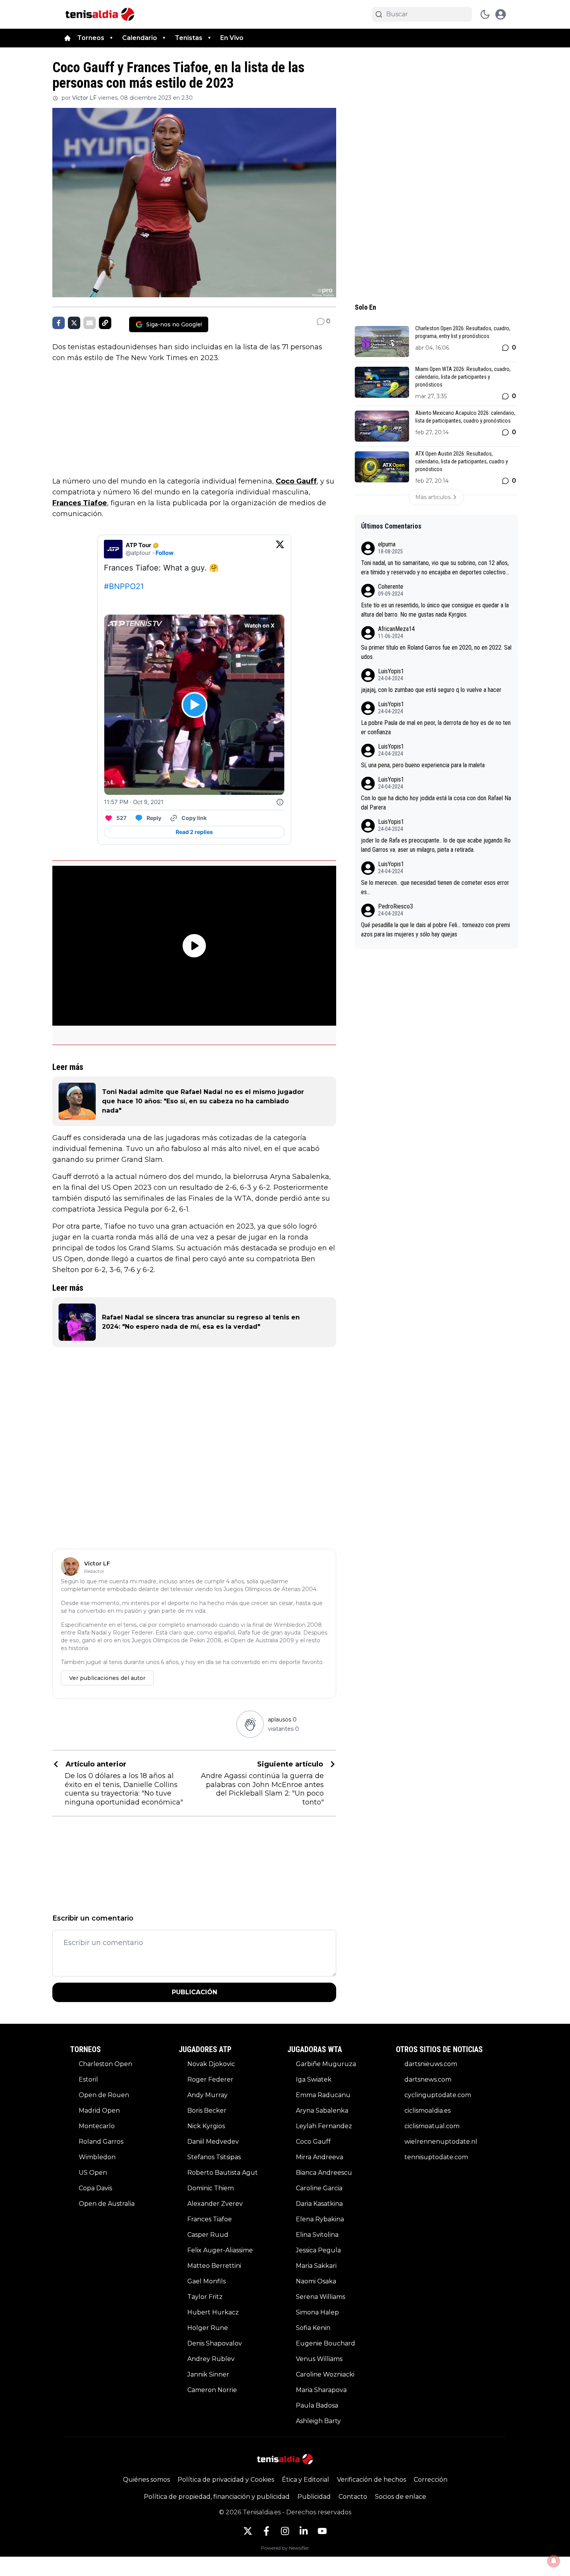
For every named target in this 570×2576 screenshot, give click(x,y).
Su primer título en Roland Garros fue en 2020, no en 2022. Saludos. (436, 652)
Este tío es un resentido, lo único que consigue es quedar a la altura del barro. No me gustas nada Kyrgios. (435, 610)
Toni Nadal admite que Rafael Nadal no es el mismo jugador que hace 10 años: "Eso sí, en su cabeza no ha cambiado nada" (203, 1101)
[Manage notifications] (554, 2561)
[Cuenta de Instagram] (285, 2531)
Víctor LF (84, 98)
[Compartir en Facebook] (59, 323)
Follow (165, 553)
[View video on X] (194, 705)
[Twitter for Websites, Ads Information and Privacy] (280, 802)
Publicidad (314, 2497)
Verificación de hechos (371, 2480)
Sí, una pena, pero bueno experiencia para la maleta (423, 765)
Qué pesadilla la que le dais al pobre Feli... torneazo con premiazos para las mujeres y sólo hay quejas (435, 930)
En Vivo (232, 38)
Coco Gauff (296, 481)
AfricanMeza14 (396, 629)
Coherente (391, 587)
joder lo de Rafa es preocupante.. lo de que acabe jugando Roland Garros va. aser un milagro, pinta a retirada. (436, 845)
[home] (67, 38)
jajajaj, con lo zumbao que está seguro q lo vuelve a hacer (431, 690)
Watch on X (259, 625)
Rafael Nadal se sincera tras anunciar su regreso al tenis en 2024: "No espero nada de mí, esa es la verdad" (201, 1322)
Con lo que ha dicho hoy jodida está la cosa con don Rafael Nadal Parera (436, 803)
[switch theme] (485, 14)
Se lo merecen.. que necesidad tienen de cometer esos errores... (435, 887)
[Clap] (250, 1724)
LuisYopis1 (391, 671)
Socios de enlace (401, 2497)
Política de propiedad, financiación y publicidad (217, 2497)
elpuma (387, 544)
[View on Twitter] (280, 549)
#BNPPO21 (124, 586)
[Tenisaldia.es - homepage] (100, 14)
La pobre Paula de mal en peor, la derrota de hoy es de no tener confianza (436, 727)
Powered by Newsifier (285, 2548)
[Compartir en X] (74, 323)
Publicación (194, 1992)
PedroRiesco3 (396, 906)
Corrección (431, 2480)
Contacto (353, 2497)
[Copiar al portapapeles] (105, 323)
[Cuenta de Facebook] (266, 2531)
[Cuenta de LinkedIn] (304, 2531)
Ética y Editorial (306, 2480)
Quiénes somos (146, 2480)
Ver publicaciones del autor (107, 1678)
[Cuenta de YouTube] (322, 2531)
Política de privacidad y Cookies (226, 2480)
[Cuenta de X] (248, 2531)
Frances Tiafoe (80, 503)
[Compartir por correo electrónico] (90, 323)
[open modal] (501, 14)
